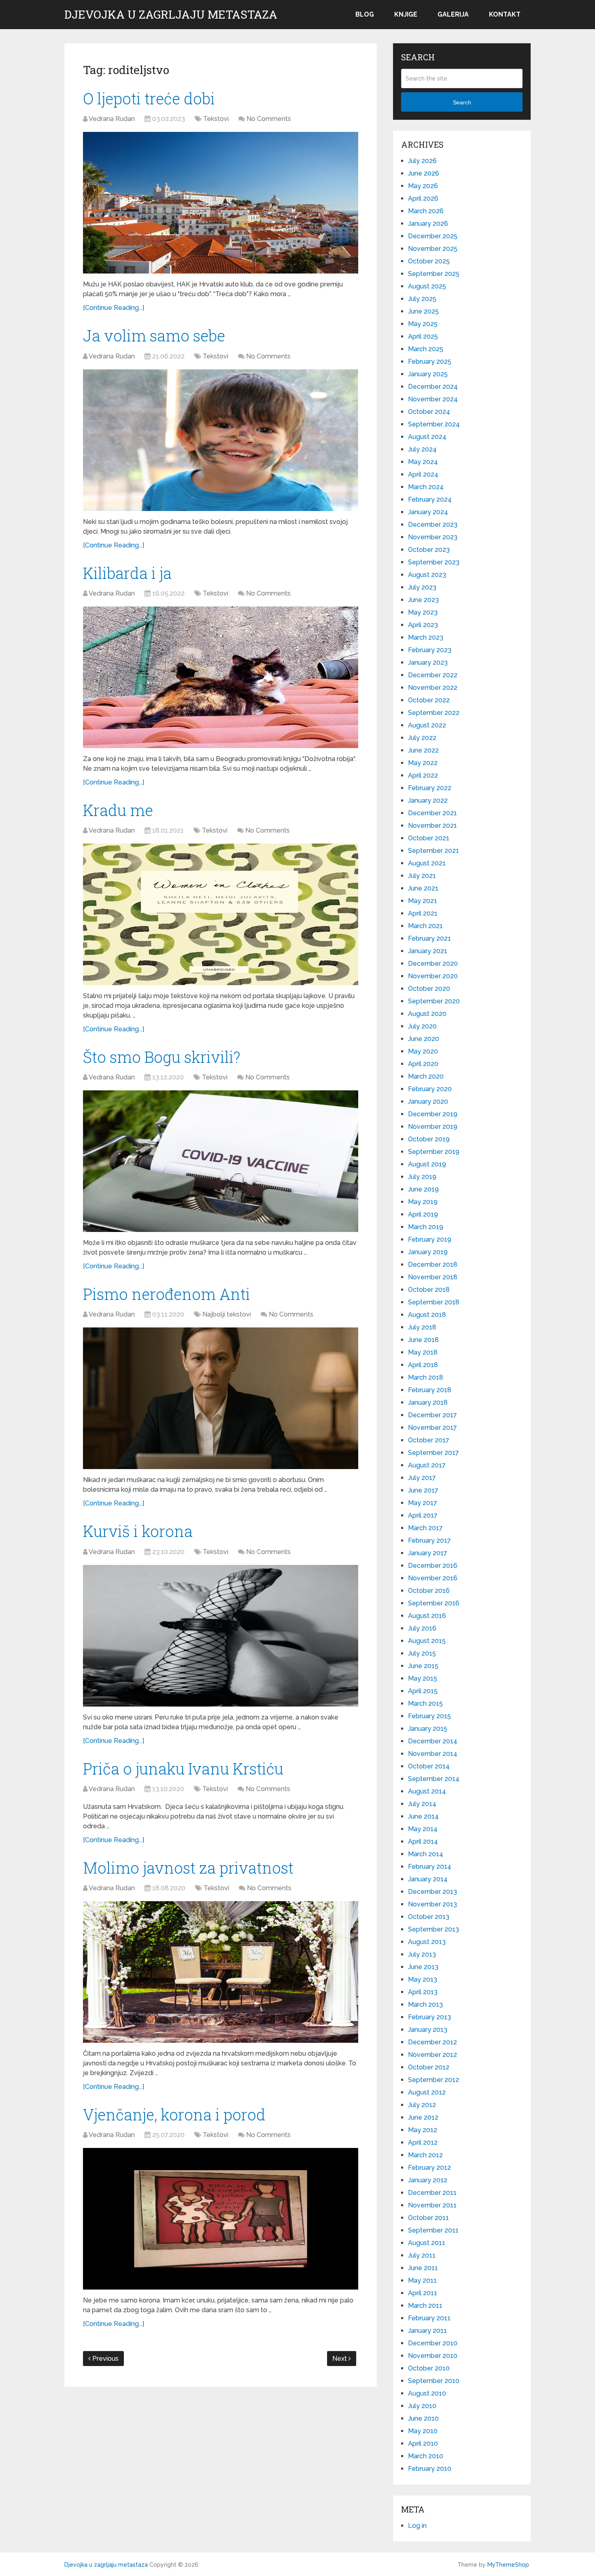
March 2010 (426, 2456)
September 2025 (434, 274)
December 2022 (433, 675)
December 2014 (433, 1741)
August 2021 (427, 863)
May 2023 (423, 612)
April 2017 (423, 1515)
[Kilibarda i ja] (221, 677)
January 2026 (428, 224)
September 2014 (434, 1779)
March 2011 (425, 2306)
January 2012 (428, 2180)
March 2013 (425, 2005)
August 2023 (427, 575)
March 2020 (426, 1076)
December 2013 (432, 1892)
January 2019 (428, 1252)
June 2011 (423, 2268)
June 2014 (423, 1816)
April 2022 (423, 775)
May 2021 (423, 901)
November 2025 (433, 249)
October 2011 (428, 2218)
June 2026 (424, 173)
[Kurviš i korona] (221, 1636)
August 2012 (427, 2092)
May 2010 (423, 2431)
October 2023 (429, 550)
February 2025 (430, 361)
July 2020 (422, 1026)
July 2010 (422, 2406)
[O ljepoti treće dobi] (221, 203)
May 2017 (423, 1503)
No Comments (269, 119)
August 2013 (427, 1942)
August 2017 (427, 1465)
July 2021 (422, 876)
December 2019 (433, 1114)
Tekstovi (216, 119)
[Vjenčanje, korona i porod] (221, 2219)
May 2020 (423, 1051)
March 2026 (426, 211)
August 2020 (427, 1014)
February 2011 (429, 2318)
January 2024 (428, 512)
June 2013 (423, 1967)
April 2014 (423, 1841)
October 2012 (429, 2067)
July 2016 (422, 1628)
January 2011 (427, 2331)
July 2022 (422, 738)
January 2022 (428, 800)
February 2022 (430, 788)
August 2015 (427, 1641)
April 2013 (423, 1992)
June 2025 (423, 311)
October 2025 (429, 261)
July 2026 (422, 161)
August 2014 (427, 1791)
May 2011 (422, 2280)
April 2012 (423, 2142)
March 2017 (425, 1528)
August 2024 (427, 437)
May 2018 (423, 1352)
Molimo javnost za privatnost (188, 1868)
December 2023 (433, 525)
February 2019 (430, 1239)
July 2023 (422, 587)
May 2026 (423, 186)
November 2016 (433, 1578)
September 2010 (434, 2381)
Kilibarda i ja (127, 573)
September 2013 (433, 1929)
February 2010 (430, 2469)
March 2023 (426, 637)
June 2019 (423, 1189)
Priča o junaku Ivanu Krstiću (183, 1768)
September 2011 (433, 2230)
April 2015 (423, 1691)
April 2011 (423, 2293)
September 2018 (434, 1302)
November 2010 (433, 2356)
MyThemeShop (508, 2565)
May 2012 (423, 2130)
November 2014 (433, 1754)
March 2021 (425, 926)
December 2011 (432, 2193)
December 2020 (433, 964)
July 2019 (422, 1177)
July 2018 (422, 1327)
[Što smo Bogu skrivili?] (221, 1161)
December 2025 (433, 236)
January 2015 (428, 1729)
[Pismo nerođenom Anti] (221, 1398)
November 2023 (433, 537)
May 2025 (423, 324)
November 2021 (432, 826)
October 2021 (429, 838)
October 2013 (429, 1917)
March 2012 (425, 2155)
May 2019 (423, 1202)
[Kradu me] (221, 914)
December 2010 (433, 2343)
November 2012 (432, 2055)
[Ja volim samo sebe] (221, 440)
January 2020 (428, 1101)
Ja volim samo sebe (154, 335)
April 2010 (423, 2443)
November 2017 (432, 1428)
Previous (105, 2359)
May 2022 (423, 763)
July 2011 (422, 2255)
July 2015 (422, 1653)
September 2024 (434, 424)
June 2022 (423, 750)
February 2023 (430, 650)
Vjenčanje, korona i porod (174, 2114)
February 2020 (430, 1089)
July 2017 (422, 1478)
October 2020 (429, 989)
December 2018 (433, 1265)
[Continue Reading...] (114, 308)
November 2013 (432, 1904)
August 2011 (427, 2243)
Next (340, 2359)
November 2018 (433, 1277)
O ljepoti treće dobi (149, 98)
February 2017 (429, 1540)
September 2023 (434, 562)
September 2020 (434, 1001)
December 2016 (433, 1566)
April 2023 (423, 625)
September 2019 (434, 1152)
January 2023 (428, 663)
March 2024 (426, 487)
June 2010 (423, 2418)
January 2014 (428, 1879)
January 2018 (428, 1402)
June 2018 (423, 1340)
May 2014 (423, 1829)
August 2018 (427, 1315)
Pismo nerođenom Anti (167, 1294)
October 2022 (429, 700)
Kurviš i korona (138, 1531)
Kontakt (505, 14)
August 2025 (427, 286)
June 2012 (423, 2117)
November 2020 (433, 976)
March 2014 (426, 1854)
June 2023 (423, 600)
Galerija (453, 14)
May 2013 (423, 1979)
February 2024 (430, 499)
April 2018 (423, 1365)
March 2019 (426, 1227)
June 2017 (423, 1490)
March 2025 (426, 349)
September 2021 (433, 851)
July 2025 (422, 299)
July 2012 (422, 2105)
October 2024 (429, 412)
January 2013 (428, 2030)
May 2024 (423, 462)
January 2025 (428, 374)
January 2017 (428, 1553)
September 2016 (434, 1603)
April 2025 (423, 336)
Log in (417, 2526)
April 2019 (423, 1214)
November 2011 (432, 2205)
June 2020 (424, 1039)
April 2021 (423, 913)
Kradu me (118, 810)
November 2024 (433, 399)
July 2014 (422, 1804)
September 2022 (434, 713)
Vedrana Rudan (112, 119)
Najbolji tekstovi (227, 1314)
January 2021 (428, 951)
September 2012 (433, 2080)
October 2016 (429, 1591)
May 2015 (423, 1678)
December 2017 (432, 1415)
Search (462, 102)
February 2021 (429, 938)
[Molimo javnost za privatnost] (221, 1972)
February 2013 (429, 2017)
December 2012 (432, 2042)
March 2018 (426, 1377)
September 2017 (433, 1453)
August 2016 (427, 1616)
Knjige (406, 14)
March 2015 (425, 1704)
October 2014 (429, 1766)
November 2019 (433, 1127)
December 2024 (433, 387)
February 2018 (430, 1390)
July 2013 (422, 1954)
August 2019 (427, 1164)
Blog (365, 14)
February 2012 (429, 2168)
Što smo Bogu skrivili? (162, 1057)
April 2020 (423, 1064)
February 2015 (429, 1716)
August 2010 (427, 2393)
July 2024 (422, 449)
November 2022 (433, 688)
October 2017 (429, 1440)
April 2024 (423, 474)
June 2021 (423, 888)
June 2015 (423, 1666)
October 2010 (429, 2368)
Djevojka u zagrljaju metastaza (171, 15)
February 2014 (430, 1867)
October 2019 (429, 1139)
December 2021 (432, 813)
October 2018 (429, 1290)
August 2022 (427, 725)
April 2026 (423, 198)
